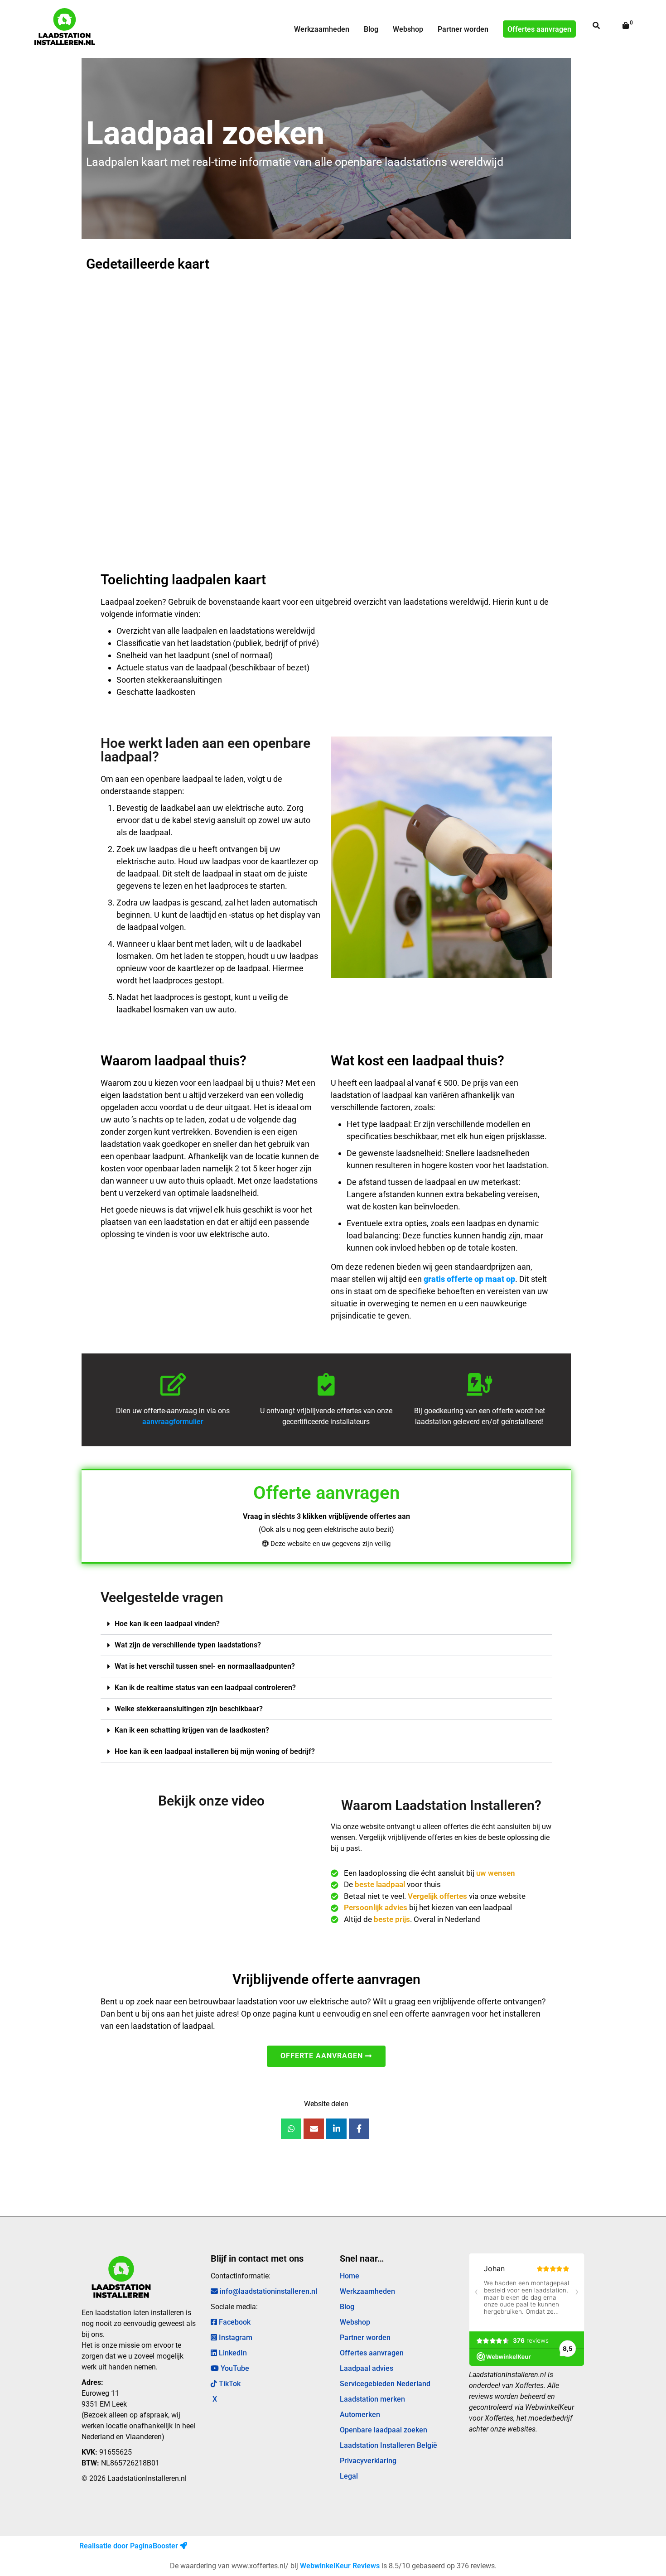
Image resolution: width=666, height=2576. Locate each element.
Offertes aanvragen (539, 29)
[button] (326, 1624)
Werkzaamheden (322, 29)
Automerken (360, 2415)
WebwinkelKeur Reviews (340, 2566)
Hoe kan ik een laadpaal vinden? (167, 1624)
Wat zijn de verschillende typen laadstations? (188, 1645)
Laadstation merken (372, 2399)
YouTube (234, 2368)
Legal (349, 2476)
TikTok (229, 2384)
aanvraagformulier (173, 1422)
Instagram (235, 2338)
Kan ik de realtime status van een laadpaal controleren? (205, 1688)
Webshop (408, 29)
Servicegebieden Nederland (385, 2384)
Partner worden (463, 29)
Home (350, 2276)
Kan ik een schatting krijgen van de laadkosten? (192, 1730)
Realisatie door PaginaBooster (130, 2546)
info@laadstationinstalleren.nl (268, 2291)
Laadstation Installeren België (388, 2445)
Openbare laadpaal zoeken (384, 2430)
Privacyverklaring (368, 2461)
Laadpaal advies (367, 2368)
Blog (371, 29)
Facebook (234, 2322)
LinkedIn (232, 2353)
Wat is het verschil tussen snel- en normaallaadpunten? (205, 1666)
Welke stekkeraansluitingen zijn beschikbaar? (189, 1709)
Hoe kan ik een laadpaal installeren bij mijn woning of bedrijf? (215, 1751)
